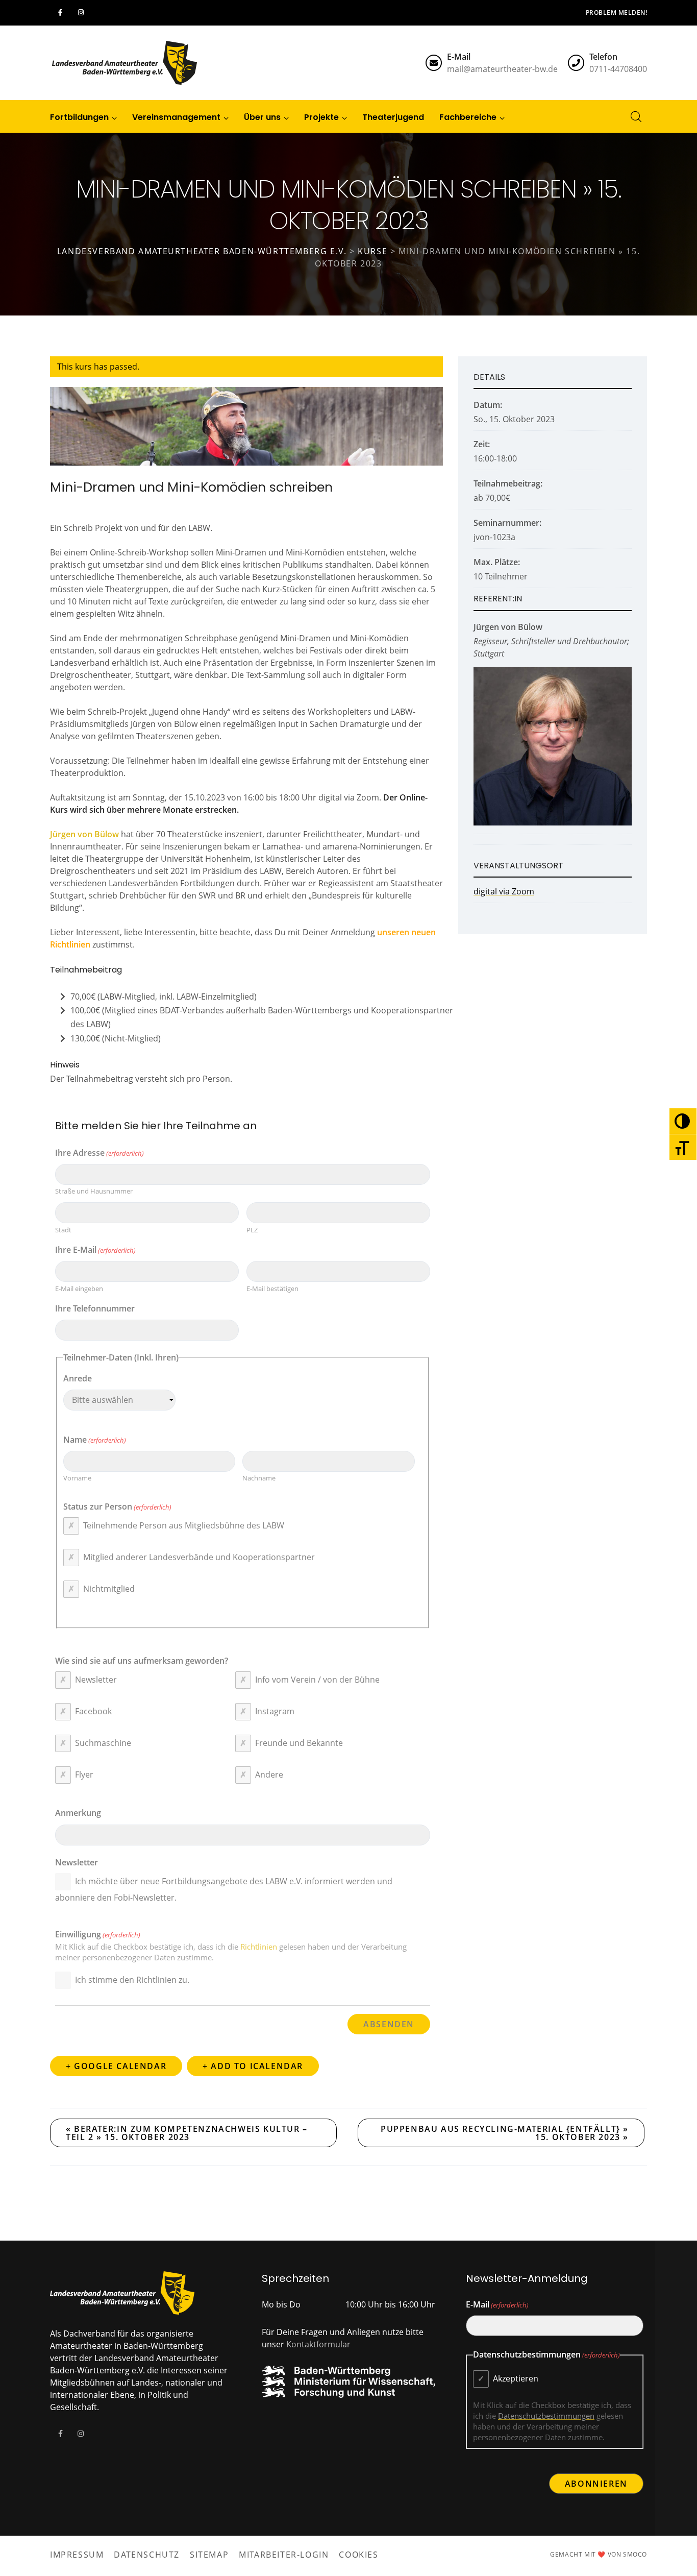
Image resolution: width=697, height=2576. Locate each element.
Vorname (77, 1478)
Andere (269, 1775)
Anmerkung (78, 1813)
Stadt (63, 1230)
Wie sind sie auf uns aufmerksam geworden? (142, 1661)
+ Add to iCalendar (253, 2066)
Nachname (259, 1478)
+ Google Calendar (116, 2066)
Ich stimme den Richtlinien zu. (132, 1980)
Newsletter (96, 1680)
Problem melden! (616, 13)
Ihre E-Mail (95, 1250)
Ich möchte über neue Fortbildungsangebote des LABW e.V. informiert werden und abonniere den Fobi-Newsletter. (224, 1889)
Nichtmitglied (109, 1589)
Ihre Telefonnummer (95, 1308)
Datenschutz (147, 2555)
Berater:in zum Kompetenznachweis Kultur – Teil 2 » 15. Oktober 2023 (187, 2133)
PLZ (252, 1230)
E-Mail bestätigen (272, 1289)
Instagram (275, 1711)
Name (95, 1440)
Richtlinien (259, 1947)
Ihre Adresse (99, 1153)
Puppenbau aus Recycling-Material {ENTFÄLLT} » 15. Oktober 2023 (505, 2133)
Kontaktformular (318, 2344)
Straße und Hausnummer (94, 1191)
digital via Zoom (504, 891)
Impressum (77, 2555)
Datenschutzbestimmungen (546, 2416)
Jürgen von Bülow (84, 834)
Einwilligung (98, 1934)
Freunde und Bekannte (299, 1743)
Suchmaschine (103, 1743)
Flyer (84, 1775)
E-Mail (497, 2304)
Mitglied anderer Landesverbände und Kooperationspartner (199, 1557)
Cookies (358, 2555)
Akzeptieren (516, 2378)
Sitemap (209, 2555)
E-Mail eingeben (79, 1289)
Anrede (78, 1378)
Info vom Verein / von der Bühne (317, 1680)
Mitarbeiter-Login (284, 2555)
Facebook (93, 1711)
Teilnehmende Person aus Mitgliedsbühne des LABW (184, 1525)
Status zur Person (117, 1506)
